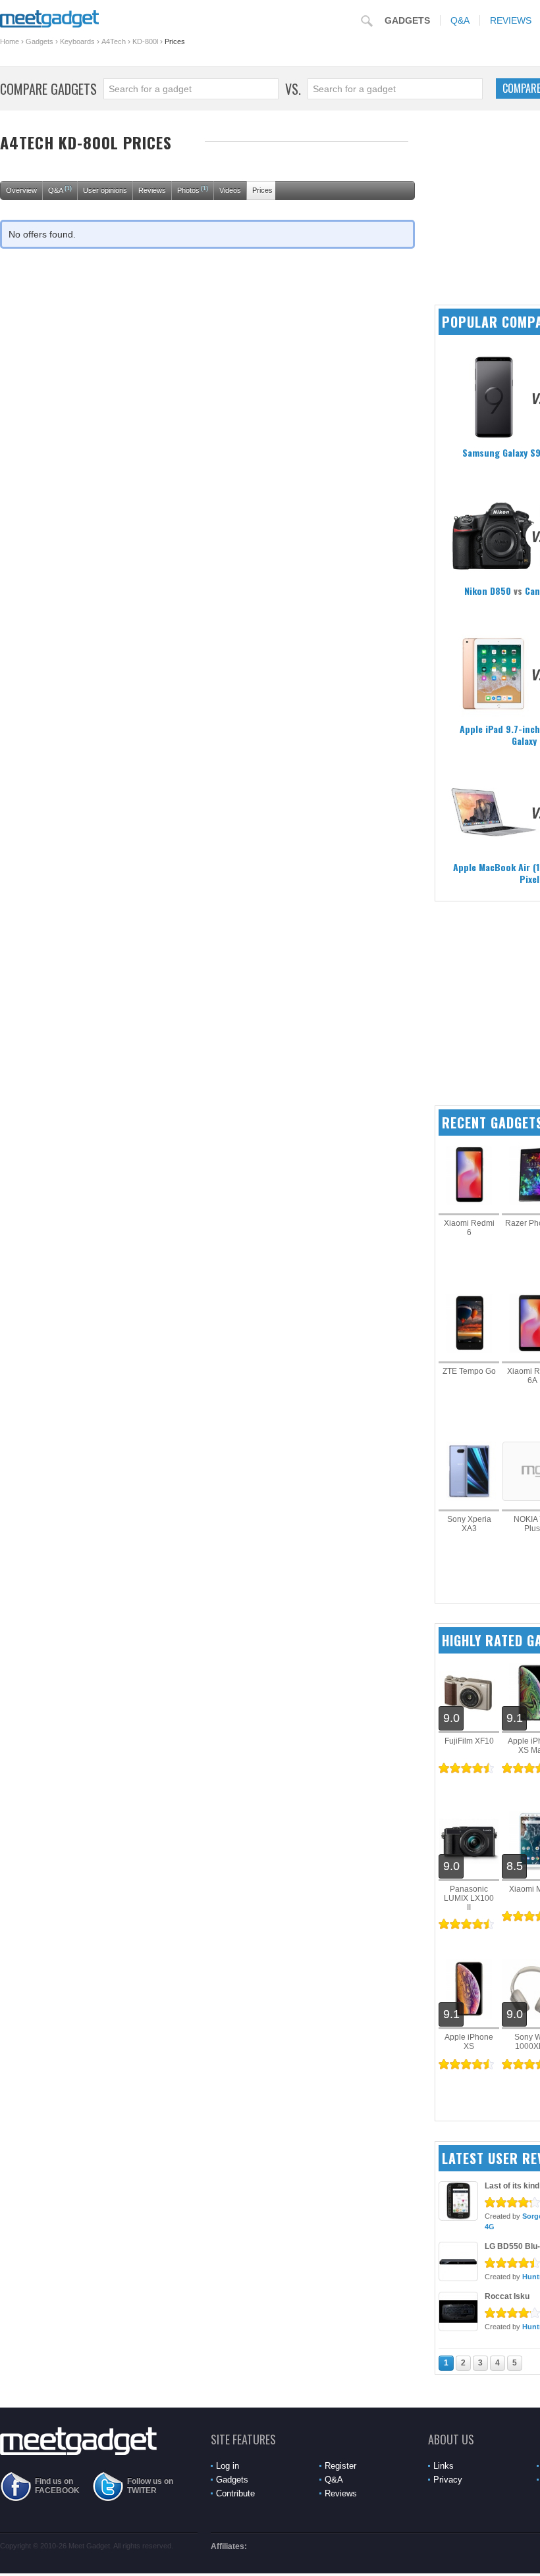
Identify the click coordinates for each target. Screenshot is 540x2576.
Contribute (235, 2493)
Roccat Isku (507, 2296)
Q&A (460, 20)
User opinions (105, 190)
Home (10, 41)
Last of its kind (512, 2186)
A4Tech (114, 41)
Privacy (448, 2480)
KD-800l (145, 41)
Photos (193, 189)
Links (444, 2466)
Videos (230, 190)
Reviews (152, 190)
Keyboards (77, 41)
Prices (262, 190)
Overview (21, 190)
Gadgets (407, 20)
